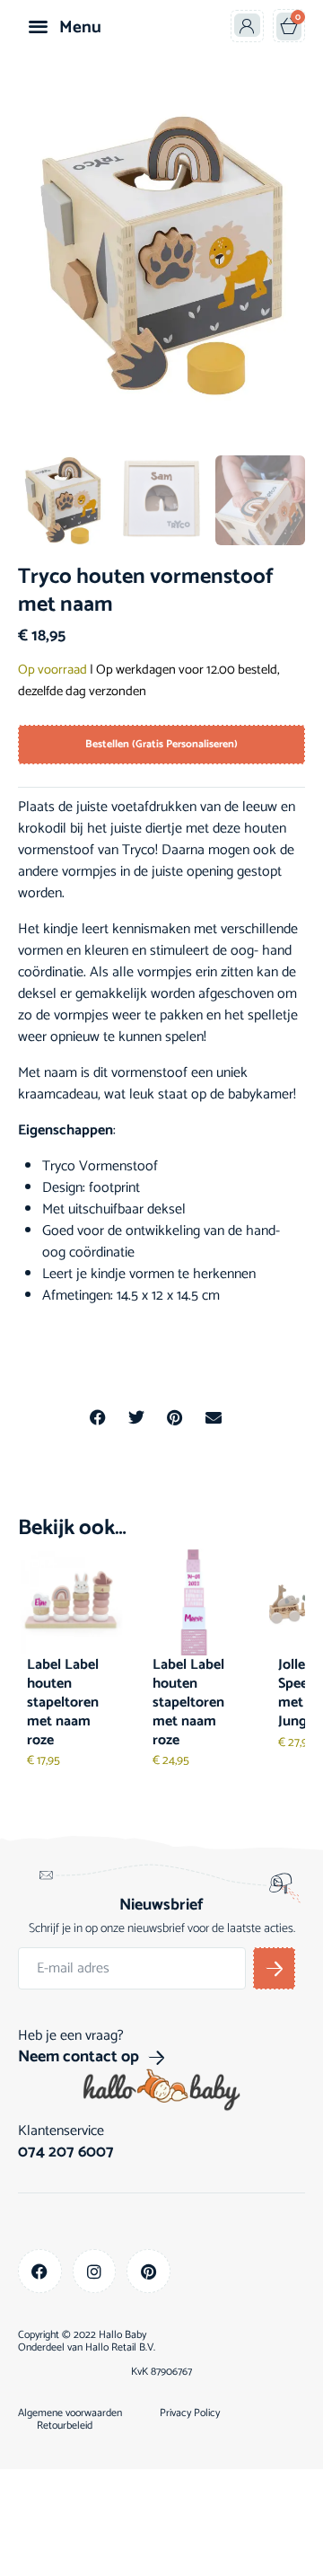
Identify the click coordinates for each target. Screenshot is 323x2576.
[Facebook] (40, 2271)
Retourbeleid (65, 2426)
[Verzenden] (274, 1968)
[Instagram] (95, 2271)
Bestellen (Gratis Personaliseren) (161, 744)
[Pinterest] (148, 2271)
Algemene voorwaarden (70, 2413)
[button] (38, 26)
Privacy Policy (190, 2413)
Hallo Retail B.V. (120, 2347)
